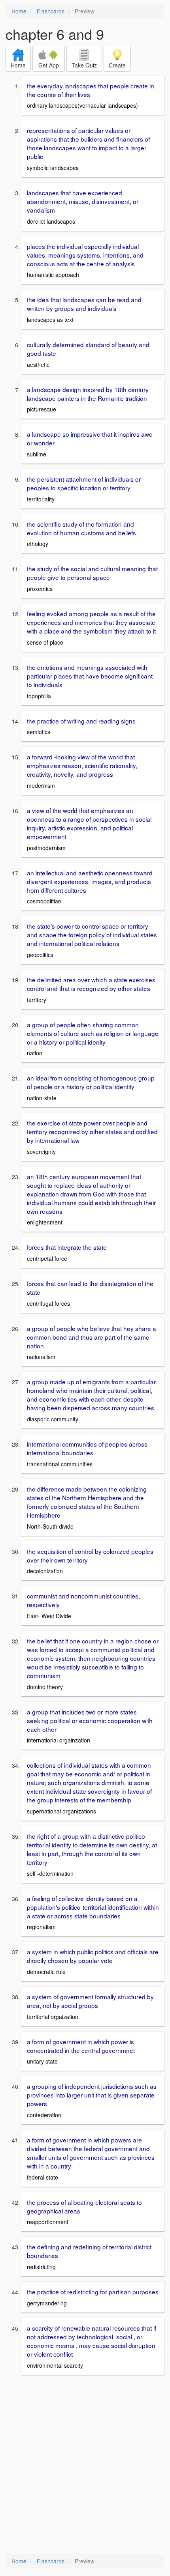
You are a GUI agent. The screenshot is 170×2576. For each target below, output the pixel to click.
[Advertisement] (85, 2465)
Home (19, 11)
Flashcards (51, 11)
